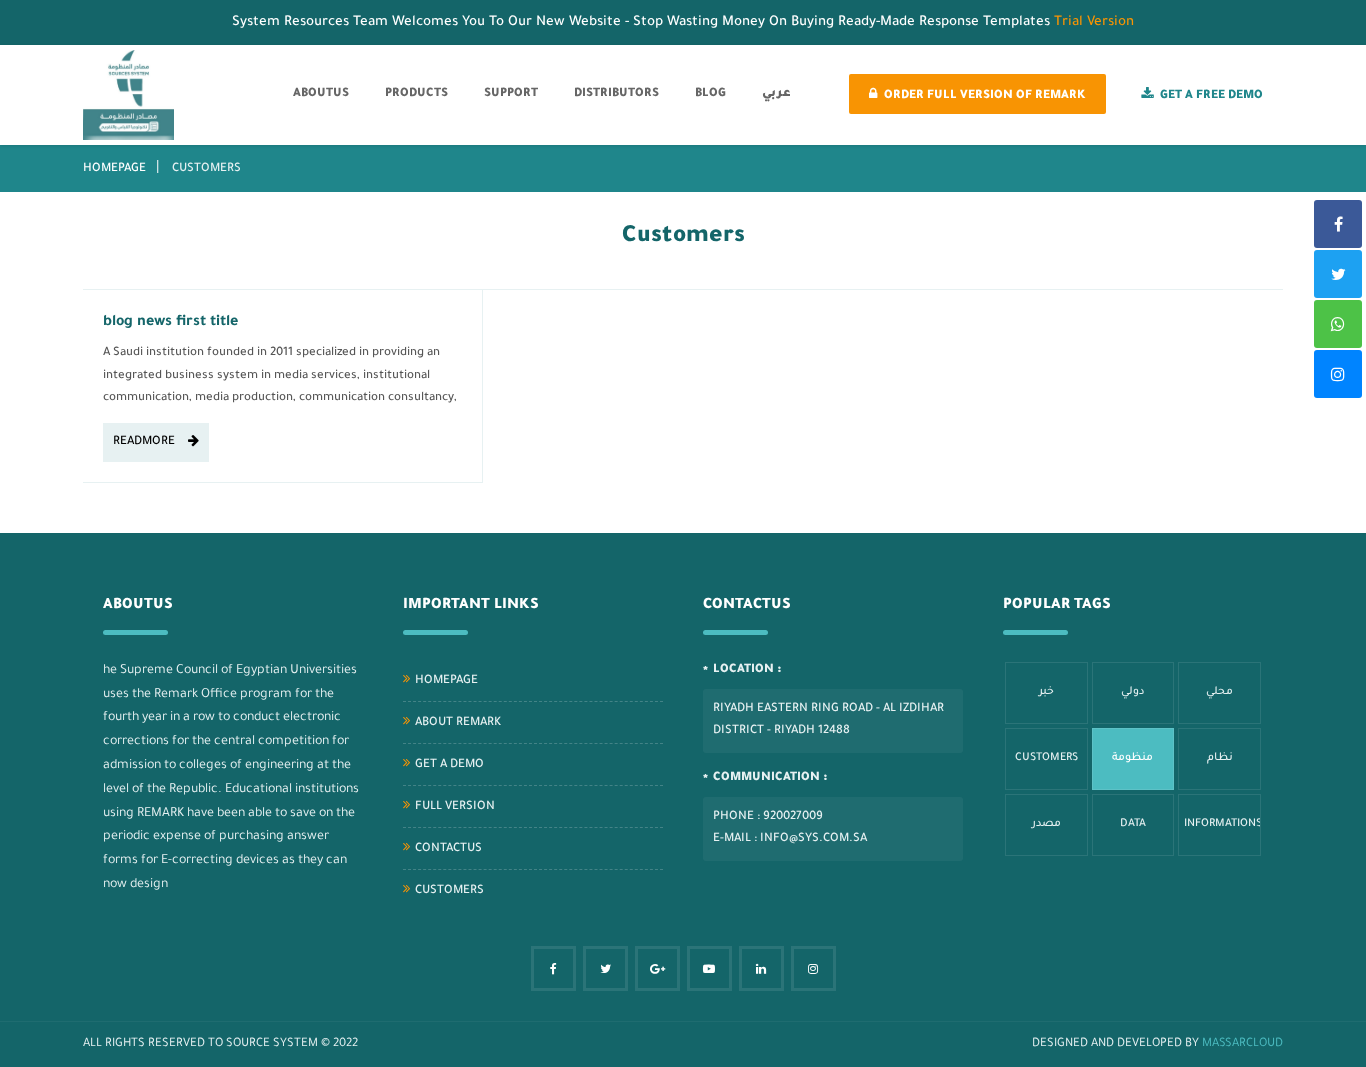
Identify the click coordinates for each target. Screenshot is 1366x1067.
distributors (616, 94)
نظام (1220, 758)
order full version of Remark (985, 96)
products (416, 94)
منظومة (1132, 758)
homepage (114, 169)
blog (710, 94)
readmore (145, 442)
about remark (458, 723)
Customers (449, 891)
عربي (776, 94)
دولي (1133, 692)
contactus (448, 849)
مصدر (1046, 824)
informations (1222, 824)
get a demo (449, 765)
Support (511, 94)
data (1133, 824)
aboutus (321, 94)
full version (455, 807)
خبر (1046, 692)
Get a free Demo (1211, 96)
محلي (1219, 692)
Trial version (1094, 22)
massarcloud (1242, 1044)
